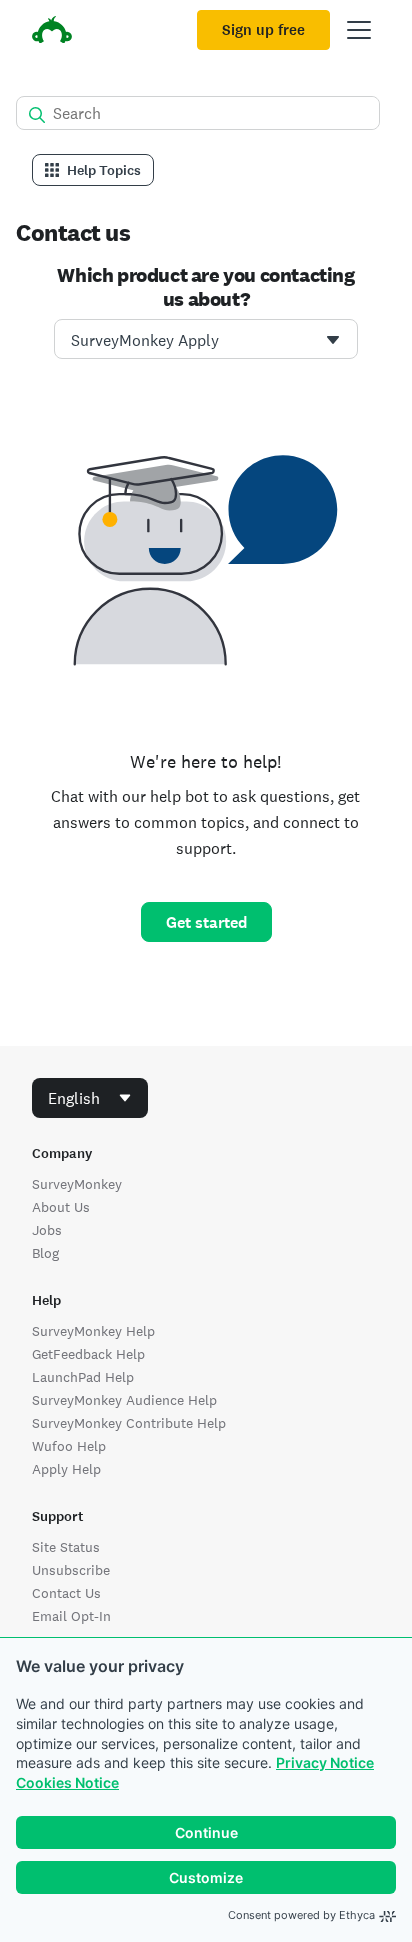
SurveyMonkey (77, 1184)
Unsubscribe (71, 1570)
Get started (206, 922)
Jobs (47, 1230)
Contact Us (66, 1593)
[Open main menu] (359, 30)
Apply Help (66, 1469)
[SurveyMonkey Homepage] (52, 32)
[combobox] (206, 339)
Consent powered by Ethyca (301, 1915)
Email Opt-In (71, 1616)
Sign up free (263, 30)
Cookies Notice (67, 1782)
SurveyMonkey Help (93, 1331)
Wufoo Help (69, 1446)
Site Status (66, 1547)
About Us (61, 1207)
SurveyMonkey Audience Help (124, 1400)
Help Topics (104, 170)
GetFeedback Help (88, 1354)
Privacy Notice (325, 1762)
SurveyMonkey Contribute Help (129, 1423)
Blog (45, 1253)
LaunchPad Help (83, 1377)
